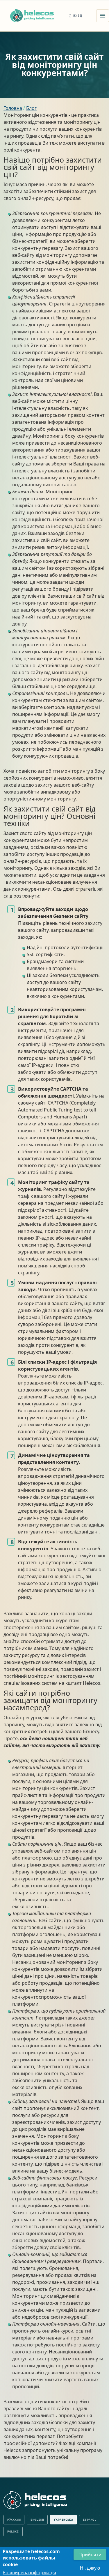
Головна (13, 108)
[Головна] (32, 16)
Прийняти (90, 2555)
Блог (31, 108)
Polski (13, 2532)
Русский (14, 2520)
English (37, 2520)
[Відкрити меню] (103, 16)
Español (90, 2520)
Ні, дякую (90, 2568)
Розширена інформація (29, 2573)
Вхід (78, 16)
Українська (63, 2520)
